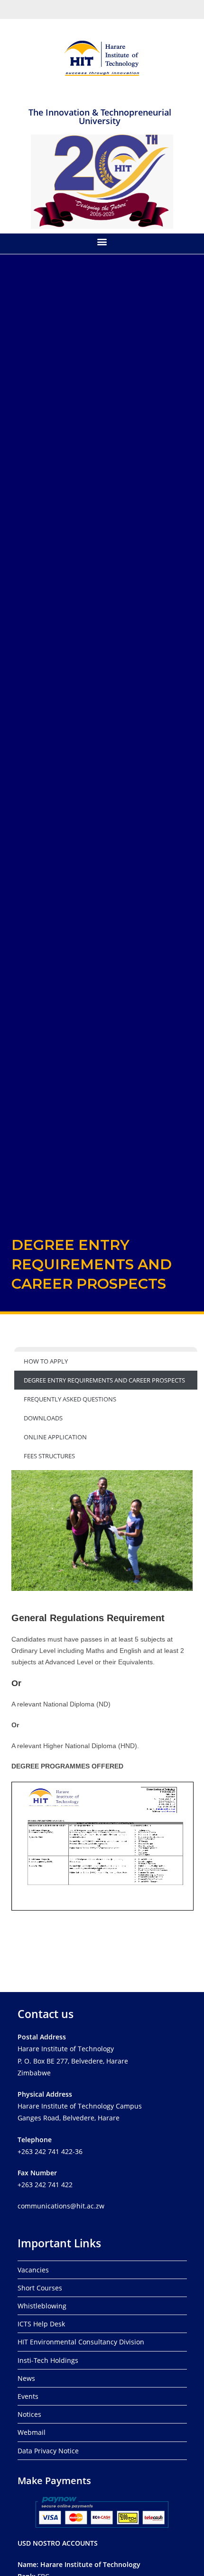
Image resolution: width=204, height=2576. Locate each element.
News (26, 2378)
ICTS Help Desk (41, 2324)
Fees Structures (49, 1456)
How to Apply (46, 1361)
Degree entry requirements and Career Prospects (104, 1380)
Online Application (55, 1437)
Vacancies (33, 2270)
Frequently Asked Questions (70, 1399)
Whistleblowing (42, 2306)
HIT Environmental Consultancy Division (81, 2342)
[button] (102, 241)
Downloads (43, 1418)
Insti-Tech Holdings (48, 2360)
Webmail (32, 2432)
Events (28, 2396)
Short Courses (40, 2288)
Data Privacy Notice (48, 2451)
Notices (29, 2414)
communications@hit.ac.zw (61, 2206)
